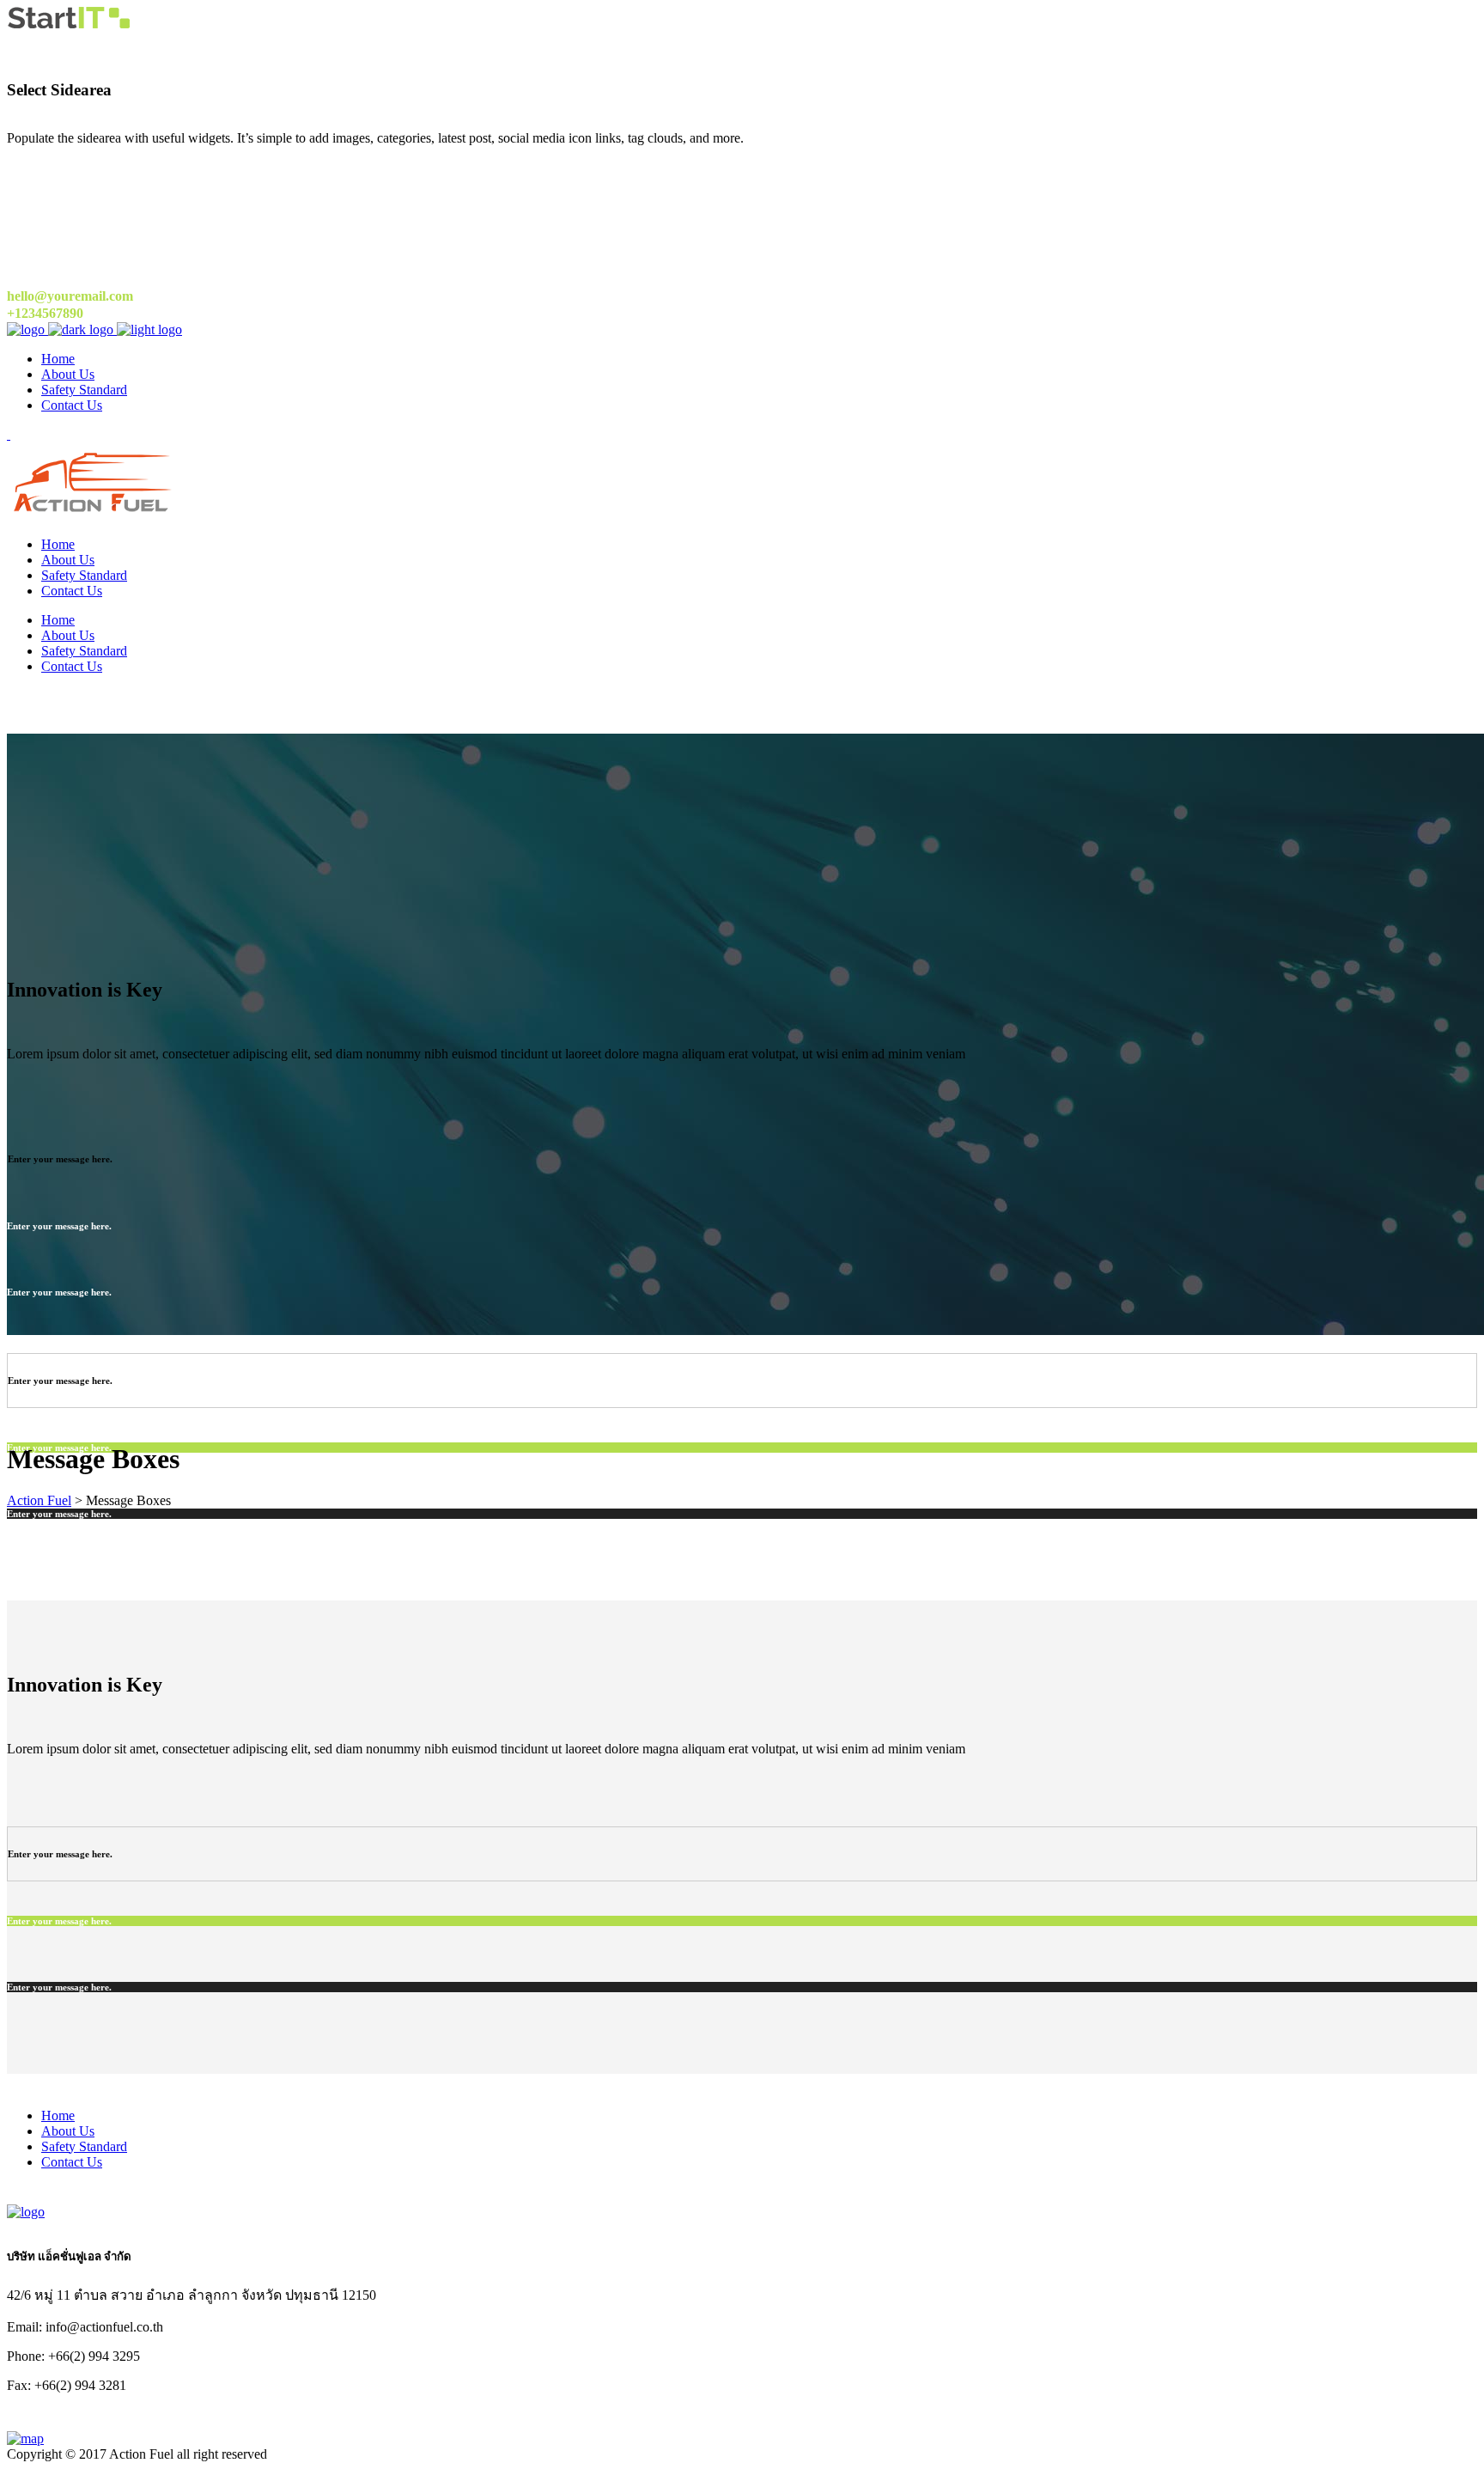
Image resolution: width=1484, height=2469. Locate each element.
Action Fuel (39, 1500)
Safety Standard (84, 2146)
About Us (68, 2131)
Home (58, 2115)
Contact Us (72, 2162)
